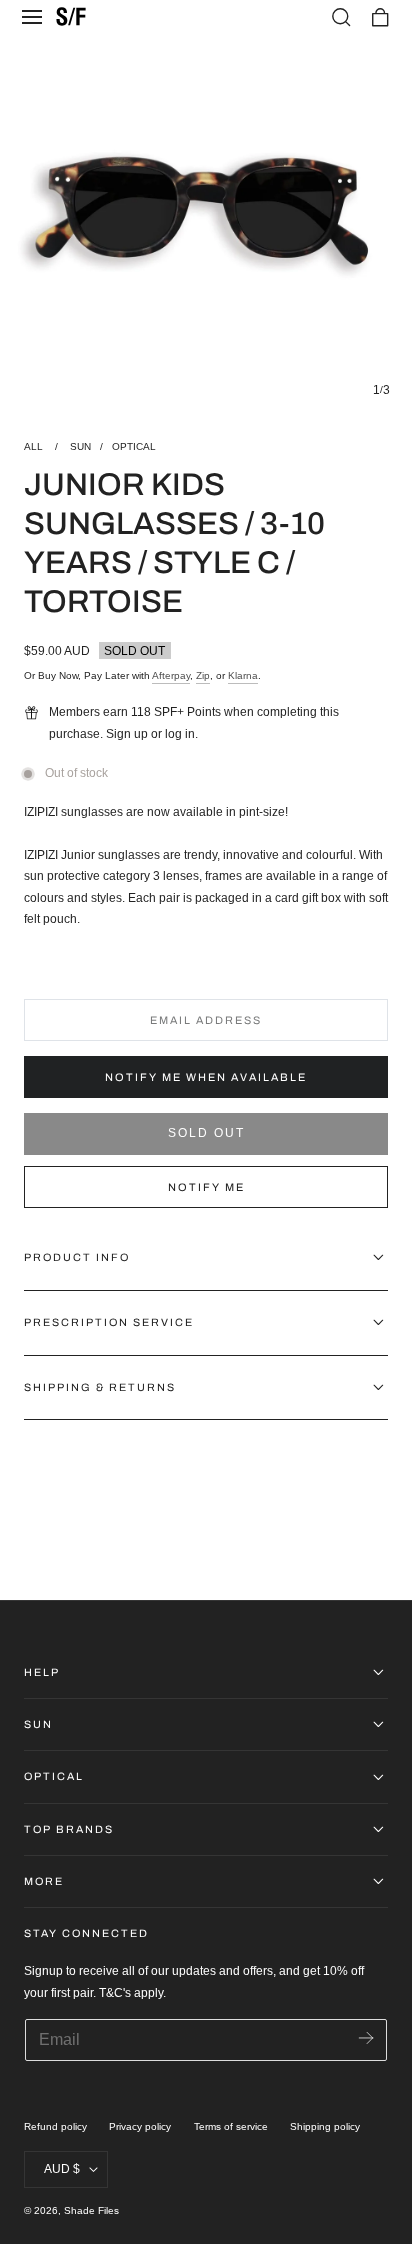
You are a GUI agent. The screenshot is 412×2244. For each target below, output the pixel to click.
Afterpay (171, 675)
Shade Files (91, 2210)
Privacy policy (140, 2126)
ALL (35, 446)
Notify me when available (206, 1077)
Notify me (206, 1187)
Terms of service (231, 2126)
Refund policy (55, 2126)
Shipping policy (325, 2126)
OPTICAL (134, 446)
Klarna (243, 675)
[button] (32, 17)
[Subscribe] (365, 2038)
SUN (80, 446)
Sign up (127, 734)
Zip (203, 675)
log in (180, 734)
